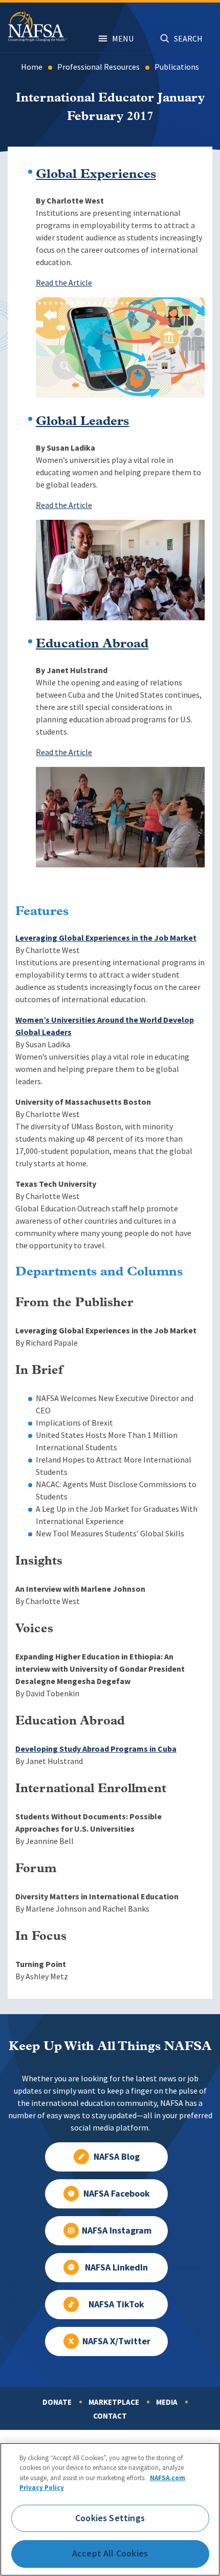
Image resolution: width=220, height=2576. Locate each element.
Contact (110, 2416)
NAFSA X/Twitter (116, 2341)
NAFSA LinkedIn (116, 2267)
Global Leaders (82, 422)
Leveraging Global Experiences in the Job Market (106, 938)
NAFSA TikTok (116, 2304)
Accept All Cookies (110, 2553)
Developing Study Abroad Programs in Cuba (96, 1749)
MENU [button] (123, 39)
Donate (57, 2402)
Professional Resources (98, 67)
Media (167, 2402)
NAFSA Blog (117, 2157)
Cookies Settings (110, 2518)
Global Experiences (96, 175)
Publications (177, 67)
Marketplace (114, 2402)
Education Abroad (92, 644)
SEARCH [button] (188, 39)
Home (32, 67)
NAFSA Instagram (117, 2230)
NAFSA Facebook (117, 2194)
